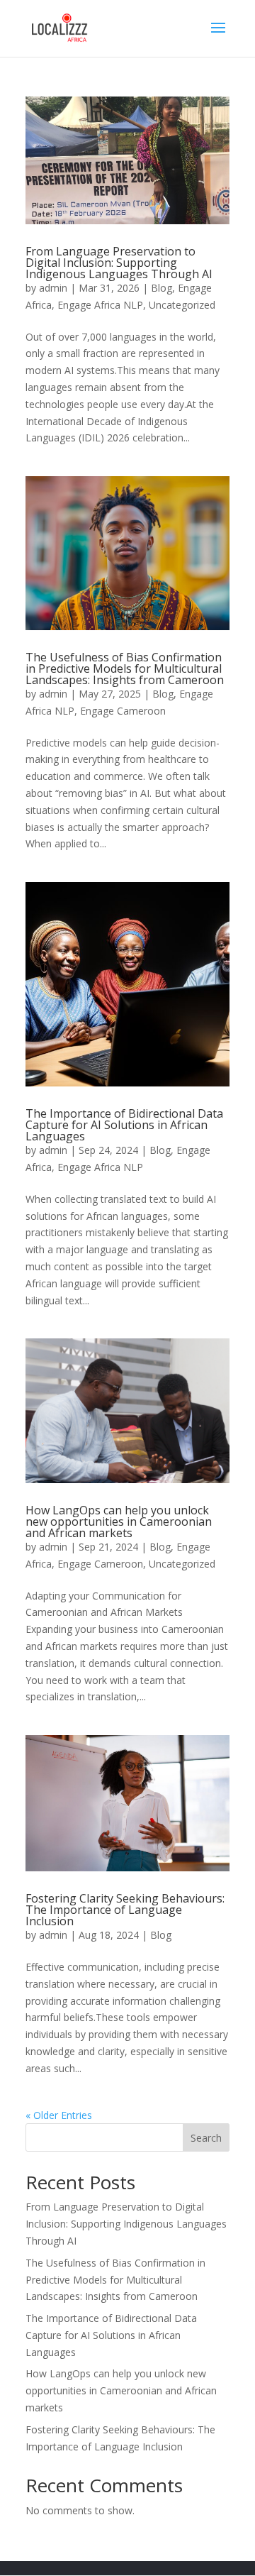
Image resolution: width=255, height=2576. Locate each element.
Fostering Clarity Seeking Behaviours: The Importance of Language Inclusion (125, 1910)
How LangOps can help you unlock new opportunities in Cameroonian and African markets (119, 1521)
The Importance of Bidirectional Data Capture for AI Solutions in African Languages (124, 1125)
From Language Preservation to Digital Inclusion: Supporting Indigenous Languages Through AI (119, 263)
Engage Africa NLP (100, 305)
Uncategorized (182, 305)
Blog (161, 288)
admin (53, 288)
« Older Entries (59, 2115)
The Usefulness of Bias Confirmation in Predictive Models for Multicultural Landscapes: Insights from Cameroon (125, 668)
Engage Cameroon (123, 711)
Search (206, 2138)
